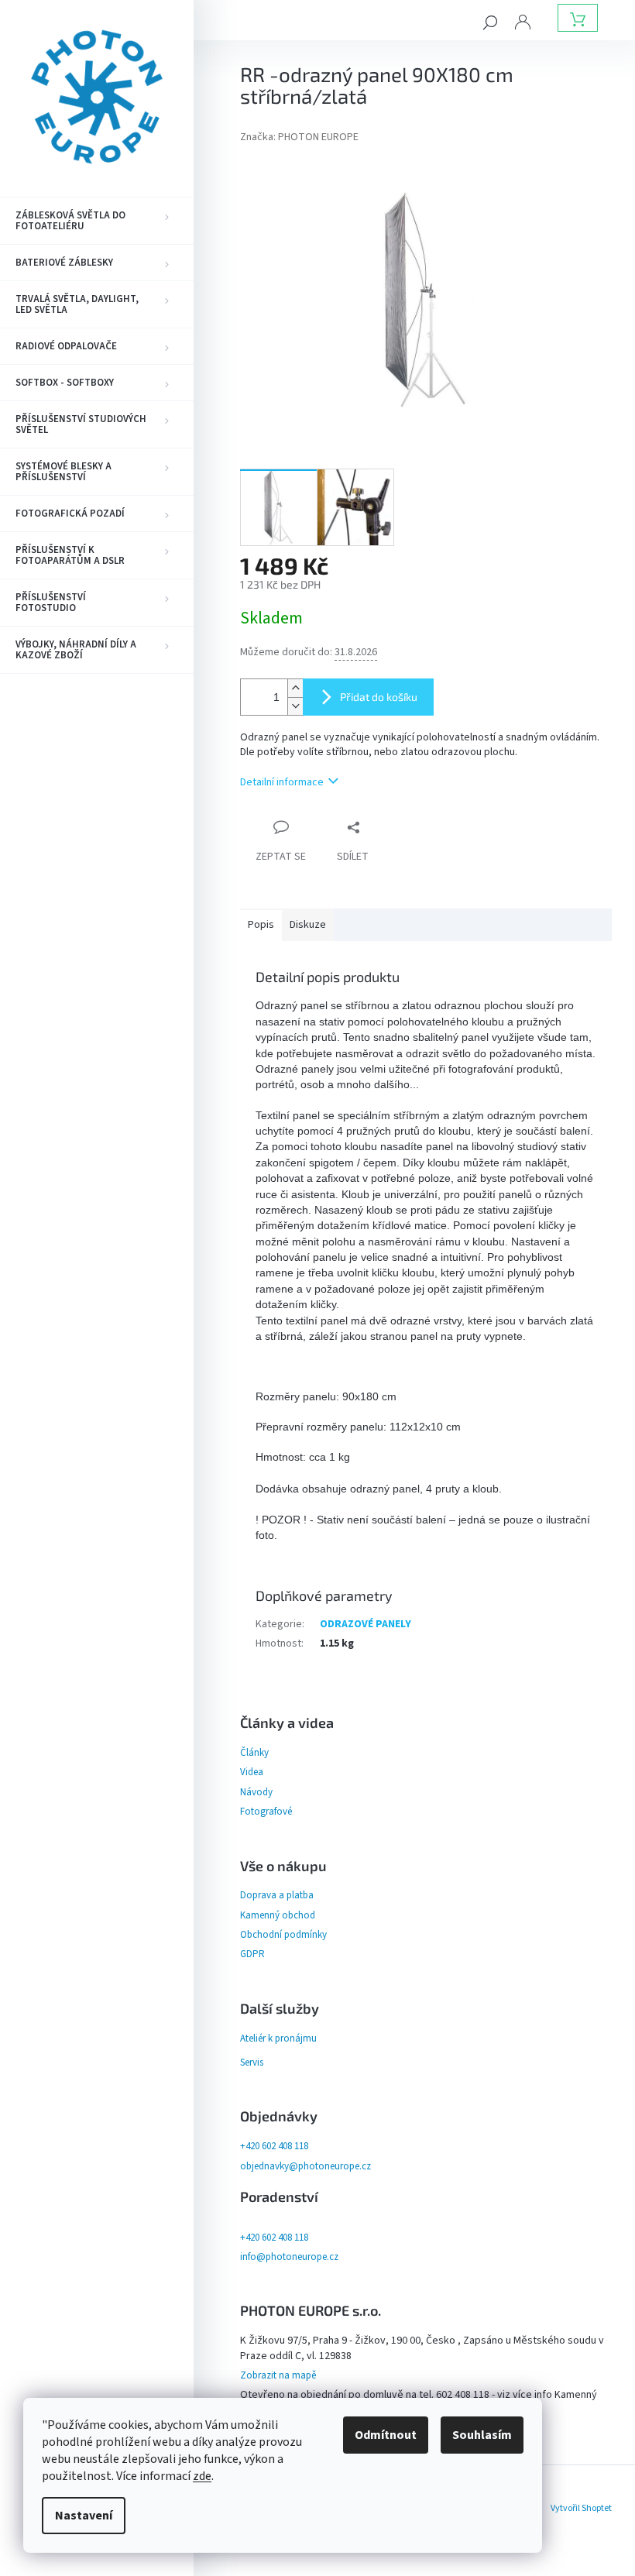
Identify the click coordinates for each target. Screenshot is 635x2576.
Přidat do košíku (379, 697)
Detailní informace (282, 782)
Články (254, 1753)
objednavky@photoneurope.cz (305, 2166)
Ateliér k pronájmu (278, 2038)
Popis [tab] (261, 925)
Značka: (299, 137)
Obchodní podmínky (283, 1935)
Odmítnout (386, 2435)
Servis (252, 2063)
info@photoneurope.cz (289, 2257)
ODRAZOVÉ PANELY (366, 1624)
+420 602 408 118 (274, 2146)
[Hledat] (490, 22)
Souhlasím (482, 2435)
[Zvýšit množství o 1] (295, 688)
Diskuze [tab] (308, 925)
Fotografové (266, 1812)
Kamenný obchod (278, 1915)
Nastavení (84, 2516)
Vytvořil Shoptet (581, 2508)
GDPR (252, 1954)
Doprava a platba (277, 1895)
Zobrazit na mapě (278, 2375)
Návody (256, 1792)
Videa (252, 1772)
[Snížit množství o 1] (295, 706)
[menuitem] (97, 221)
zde (202, 2476)
